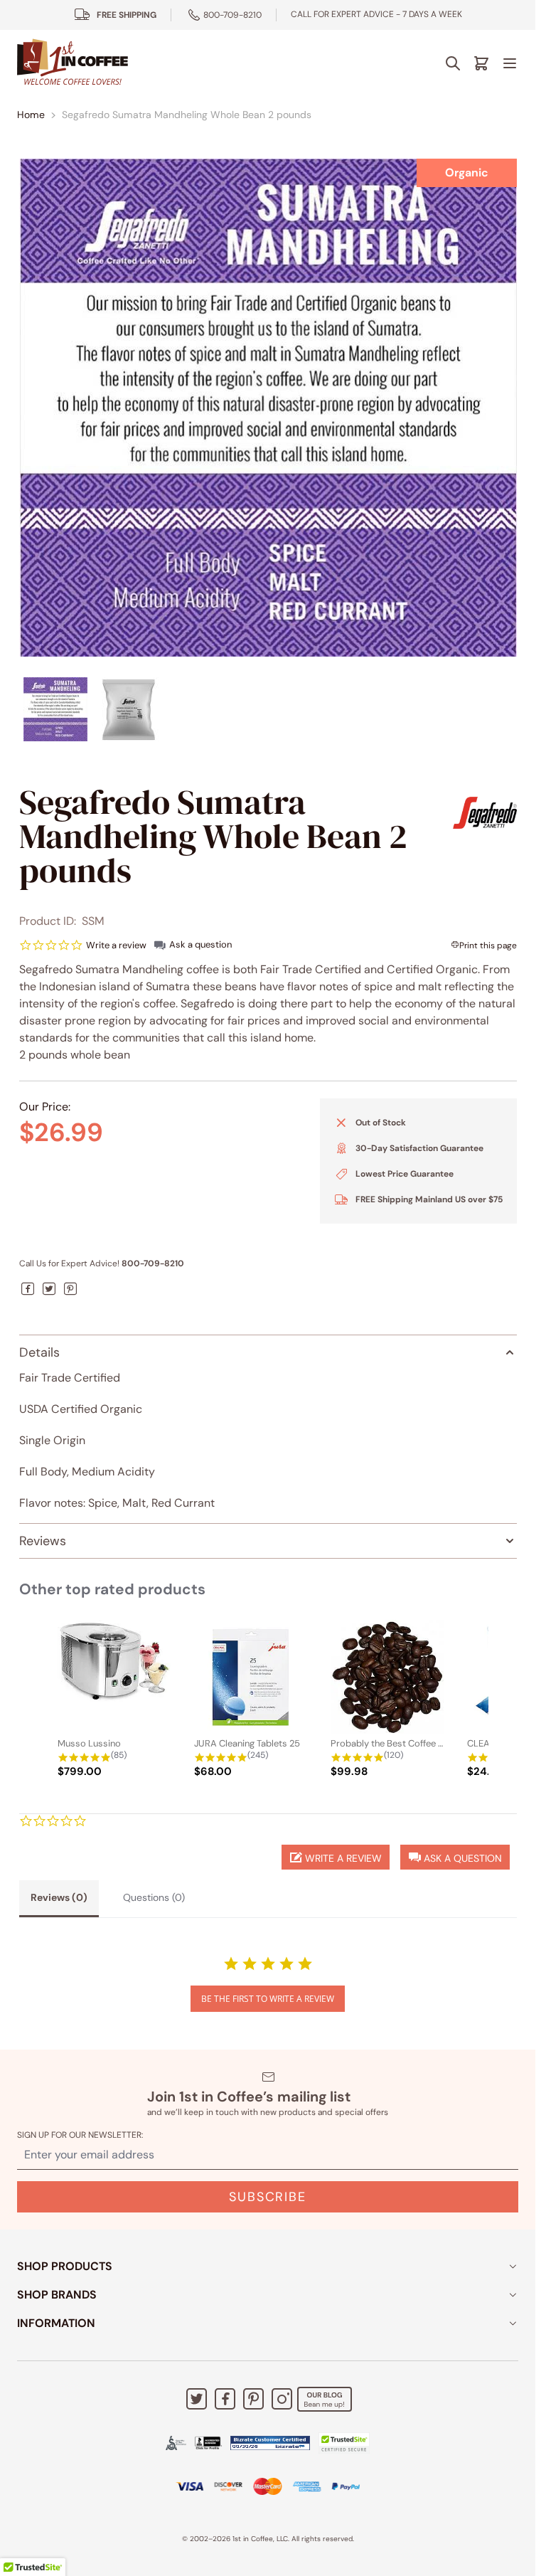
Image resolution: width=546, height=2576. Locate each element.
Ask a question (200, 944)
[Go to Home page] (73, 63)
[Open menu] (510, 63)
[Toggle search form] (453, 63)
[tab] (59, 1899)
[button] (455, 1857)
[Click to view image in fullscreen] (268, 408)
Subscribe (267, 2197)
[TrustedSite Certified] (344, 2443)
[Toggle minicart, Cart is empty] (481, 63)
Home (31, 115)
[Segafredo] (485, 813)
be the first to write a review (268, 1999)
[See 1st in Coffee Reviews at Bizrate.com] (270, 2443)
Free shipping (127, 15)
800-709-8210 (232, 15)
